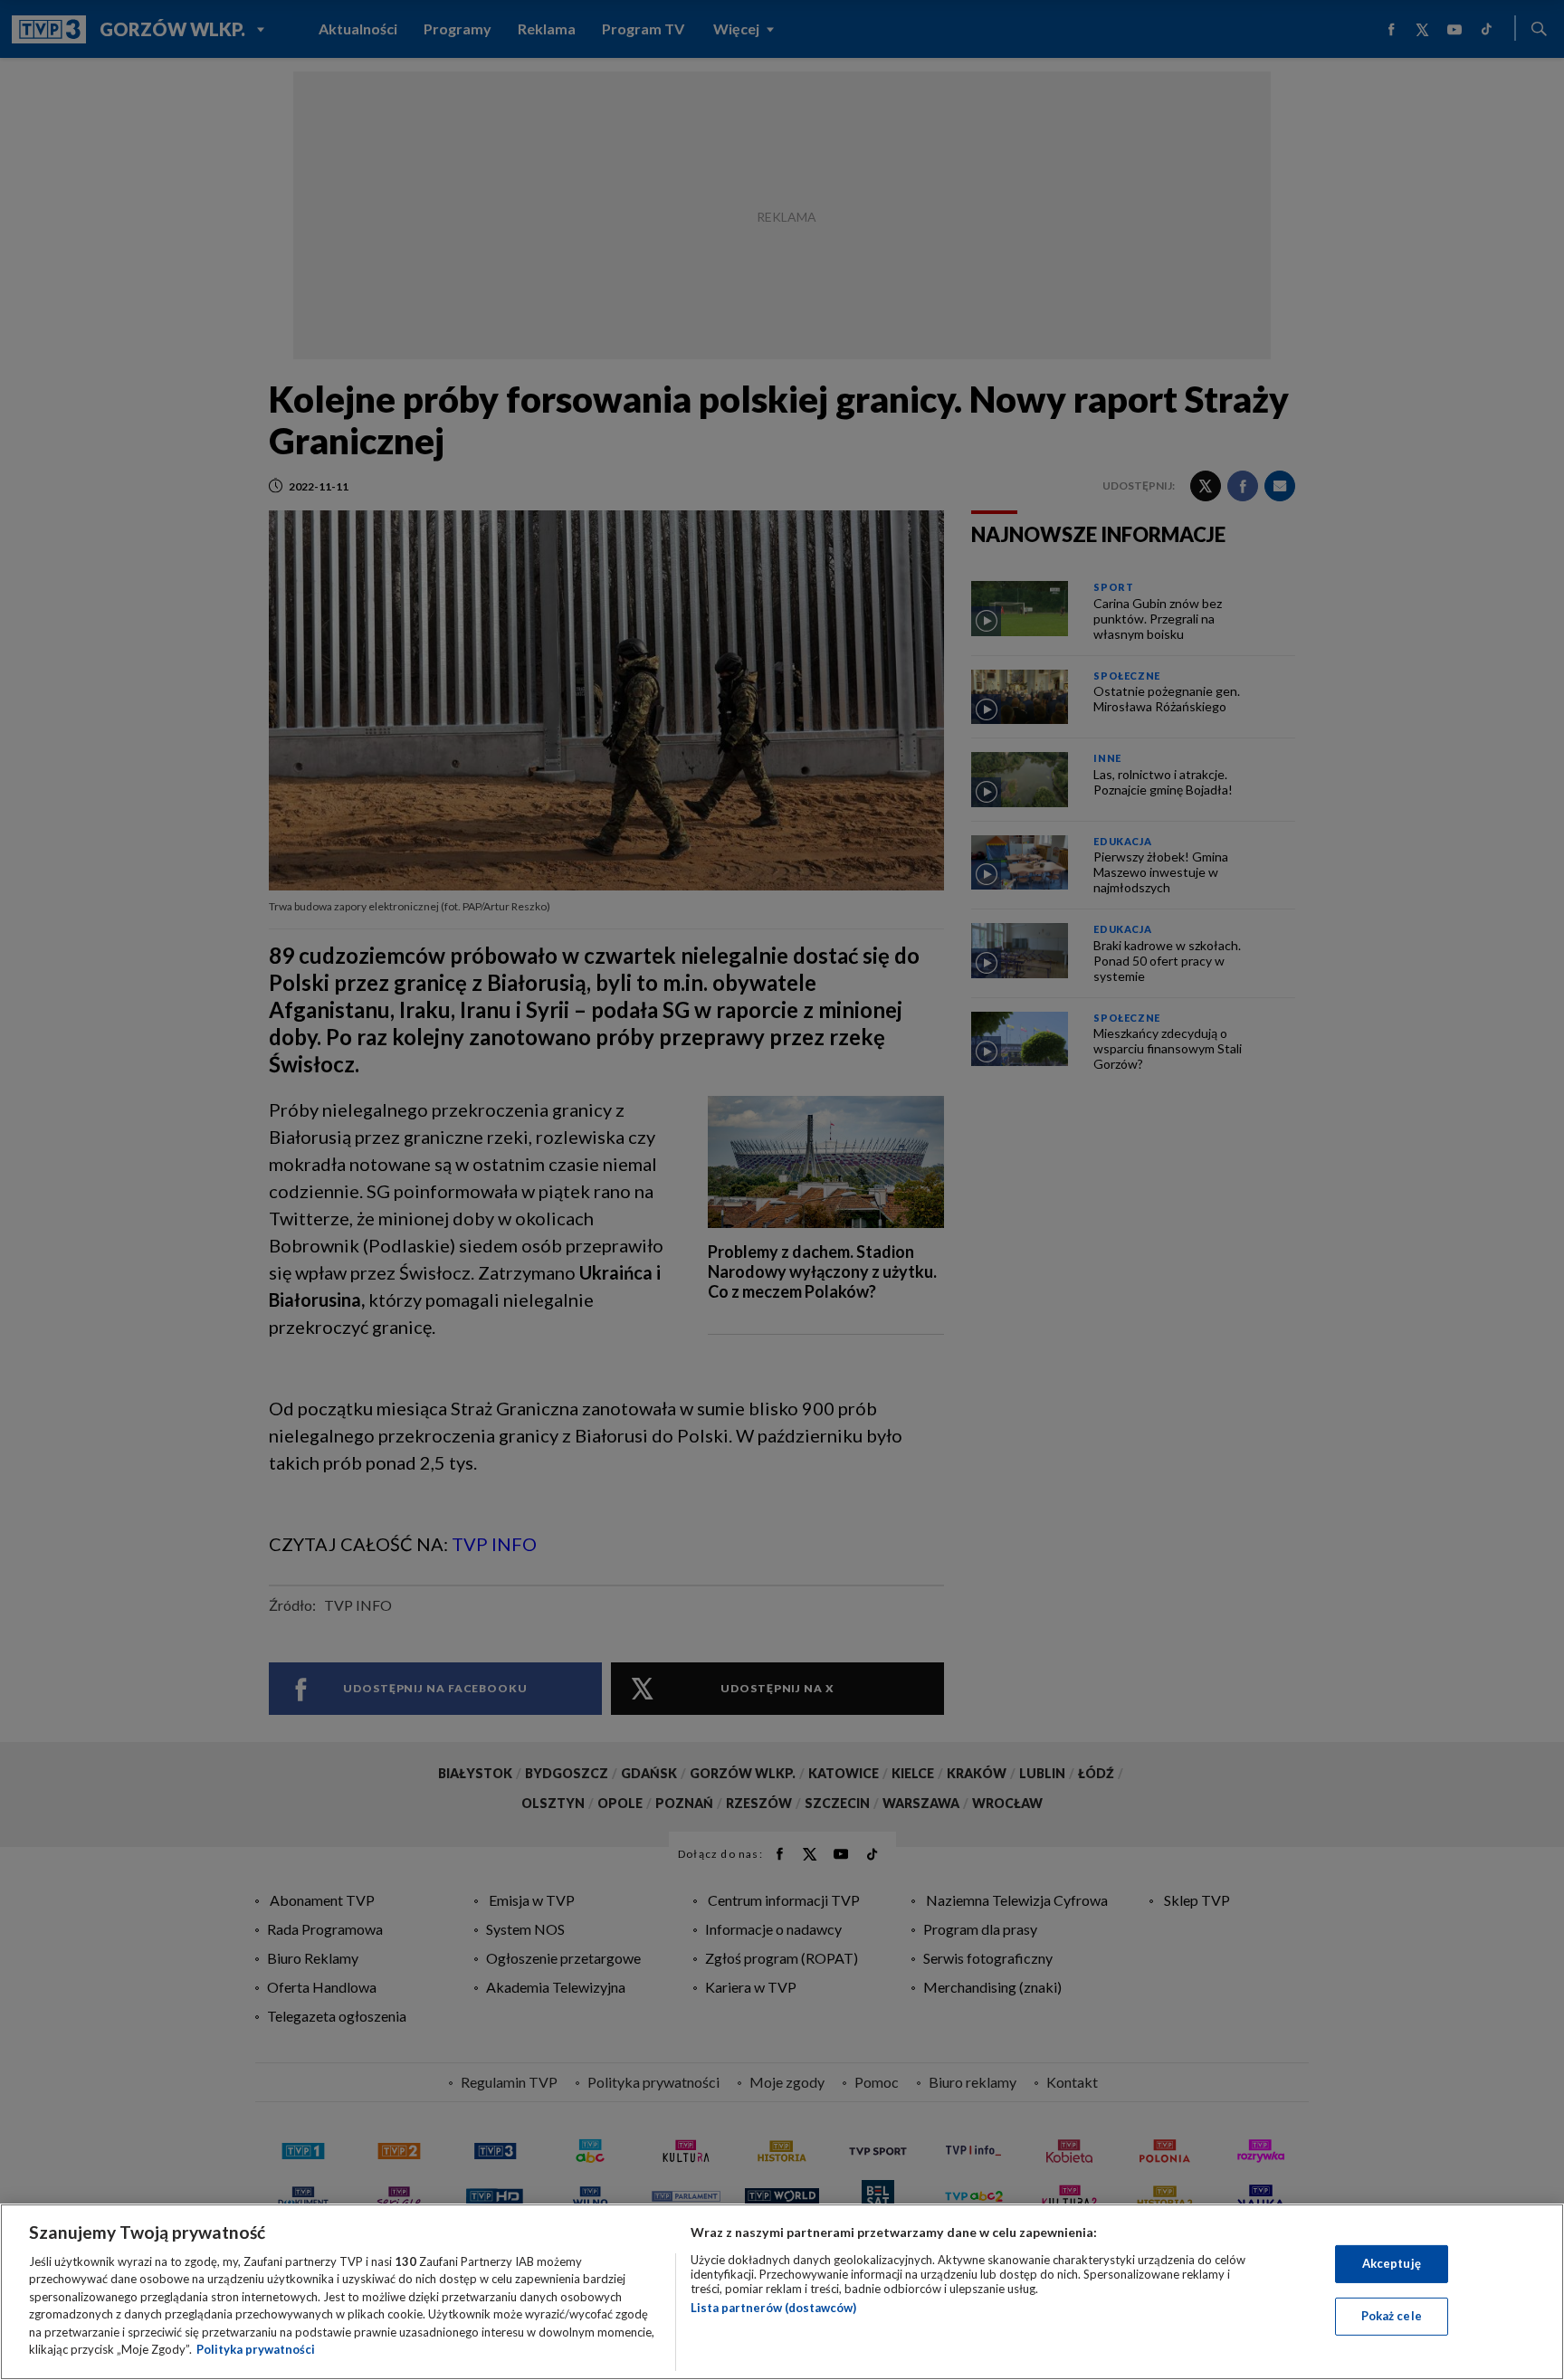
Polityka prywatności (256, 2349)
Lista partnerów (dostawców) (773, 2308)
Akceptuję (1392, 2263)
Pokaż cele (1392, 2316)
